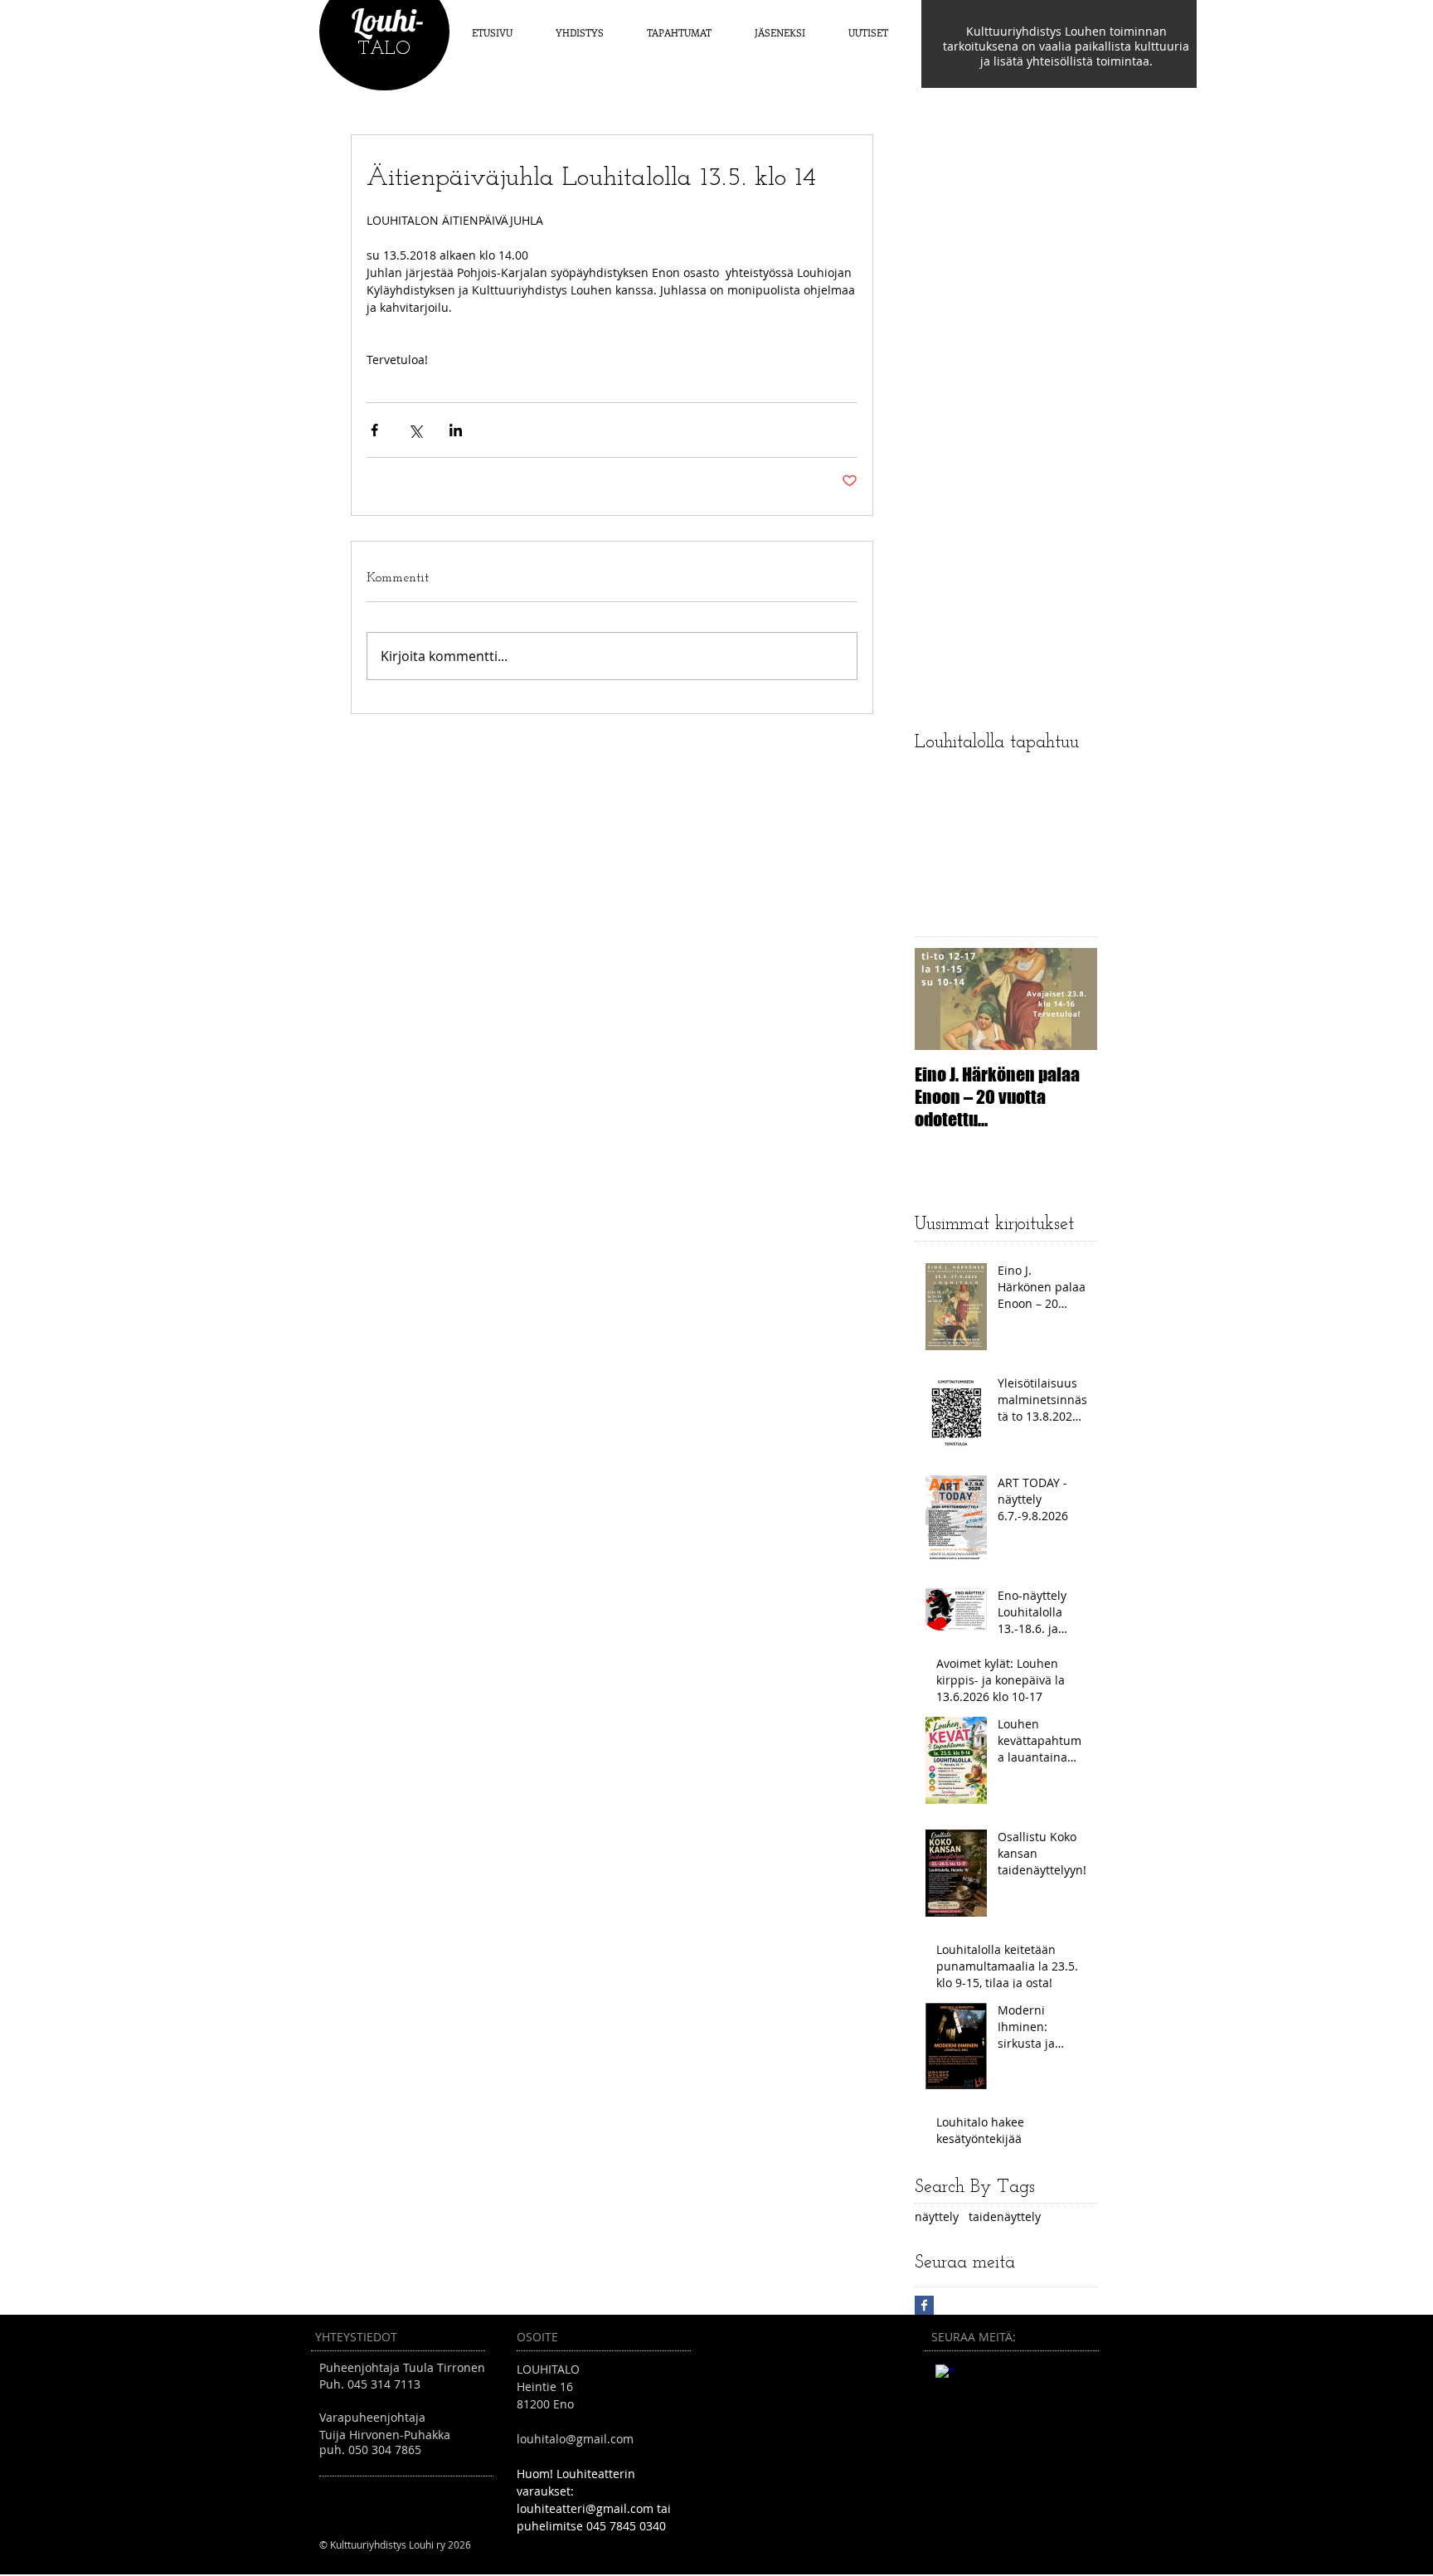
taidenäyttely (1005, 2216)
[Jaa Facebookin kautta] (374, 430)
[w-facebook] (945, 2374)
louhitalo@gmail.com (575, 2439)
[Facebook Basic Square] (924, 2305)
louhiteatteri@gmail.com (585, 2508)
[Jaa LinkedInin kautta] (456, 430)
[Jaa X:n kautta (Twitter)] (415, 430)
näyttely (937, 2216)
